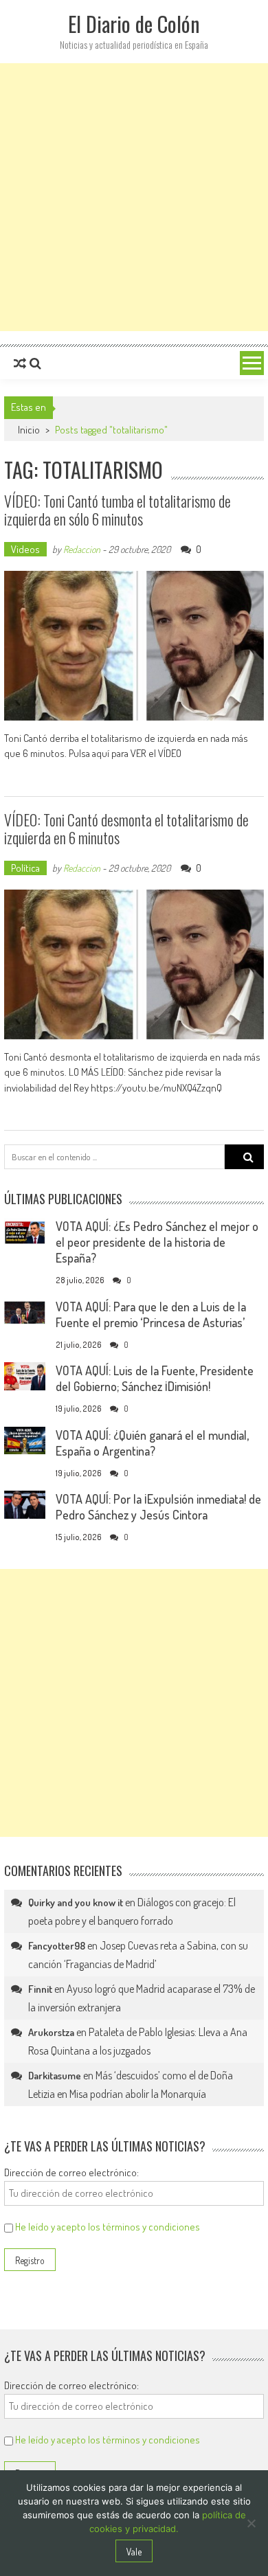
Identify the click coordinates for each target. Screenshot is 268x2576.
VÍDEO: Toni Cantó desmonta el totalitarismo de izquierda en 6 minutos (126, 828)
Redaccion (82, 549)
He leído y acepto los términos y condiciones (108, 2227)
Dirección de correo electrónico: (71, 2172)
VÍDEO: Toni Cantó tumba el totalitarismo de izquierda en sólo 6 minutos (118, 510)
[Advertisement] (134, 197)
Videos (25, 549)
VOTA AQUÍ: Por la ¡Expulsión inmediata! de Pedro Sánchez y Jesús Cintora (158, 1507)
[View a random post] (20, 363)
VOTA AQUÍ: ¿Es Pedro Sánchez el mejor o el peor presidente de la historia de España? (157, 1242)
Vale (134, 2552)
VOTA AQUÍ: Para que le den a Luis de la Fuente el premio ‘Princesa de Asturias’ (151, 1314)
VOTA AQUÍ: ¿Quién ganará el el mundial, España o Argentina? (152, 1443)
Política (25, 868)
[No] (251, 2523)
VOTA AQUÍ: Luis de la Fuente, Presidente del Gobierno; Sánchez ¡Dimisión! (155, 1378)
